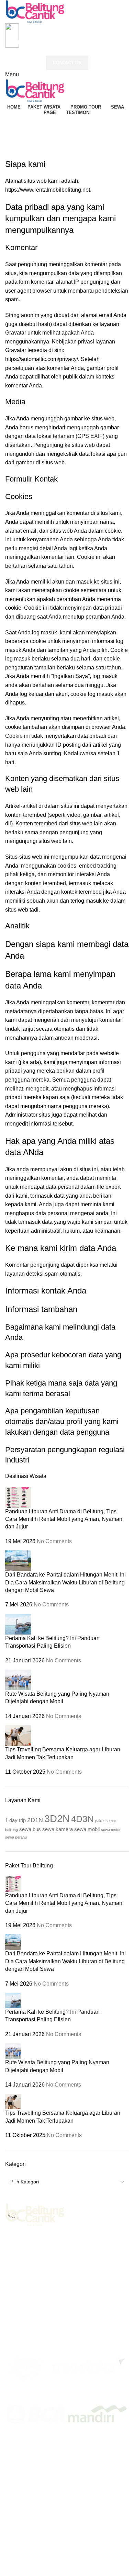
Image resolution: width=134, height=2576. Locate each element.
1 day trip (15, 1820)
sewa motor (111, 1830)
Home (13, 140)
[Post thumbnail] (18, 1497)
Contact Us (67, 63)
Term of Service (58, 2448)
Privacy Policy (99, 2448)
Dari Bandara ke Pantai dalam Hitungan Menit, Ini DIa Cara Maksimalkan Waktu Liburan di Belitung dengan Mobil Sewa (65, 1582)
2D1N (35, 1820)
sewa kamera (58, 1829)
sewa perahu (16, 1837)
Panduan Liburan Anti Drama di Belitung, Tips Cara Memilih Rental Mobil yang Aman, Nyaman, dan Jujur (64, 1519)
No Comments (54, 1541)
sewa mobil (87, 1829)
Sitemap (25, 2448)
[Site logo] (35, 11)
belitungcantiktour (27, 2571)
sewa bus (30, 1829)
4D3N (82, 1819)
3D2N (57, 1818)
